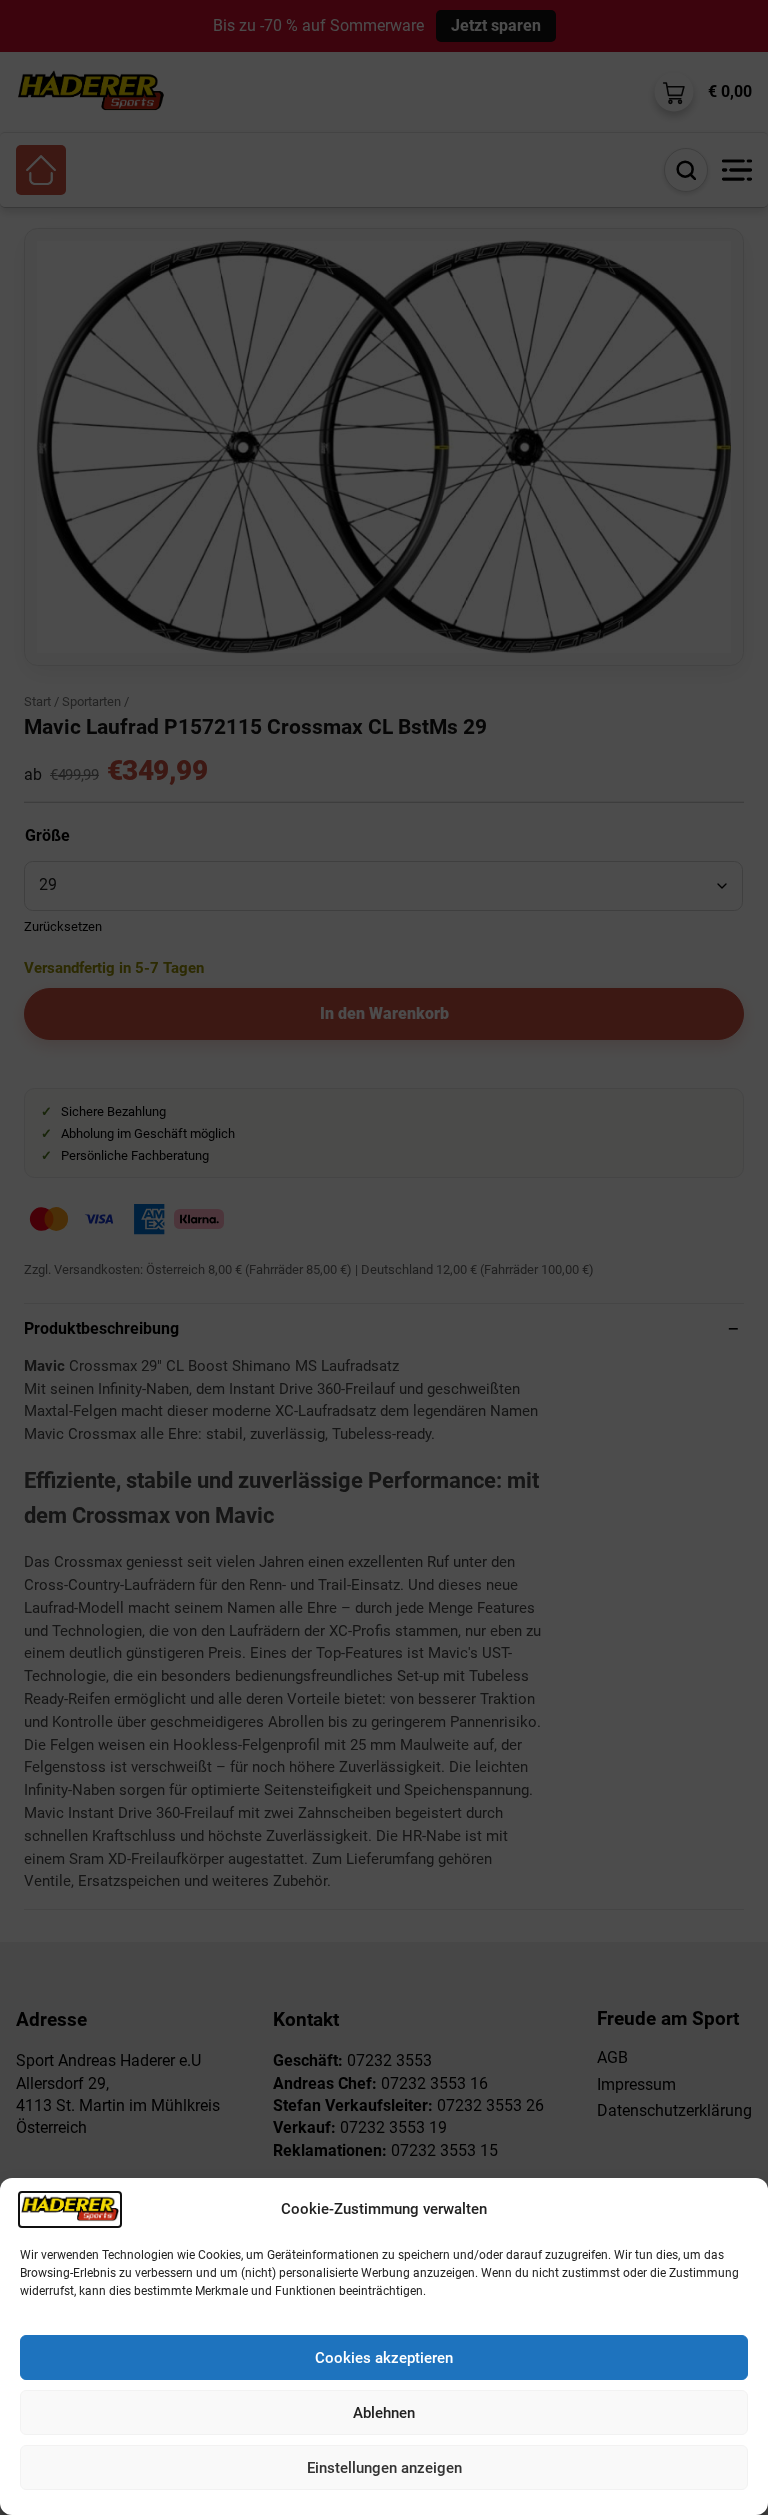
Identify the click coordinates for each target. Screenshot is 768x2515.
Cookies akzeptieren (384, 2358)
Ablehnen (384, 2413)
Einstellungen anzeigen (384, 2468)
